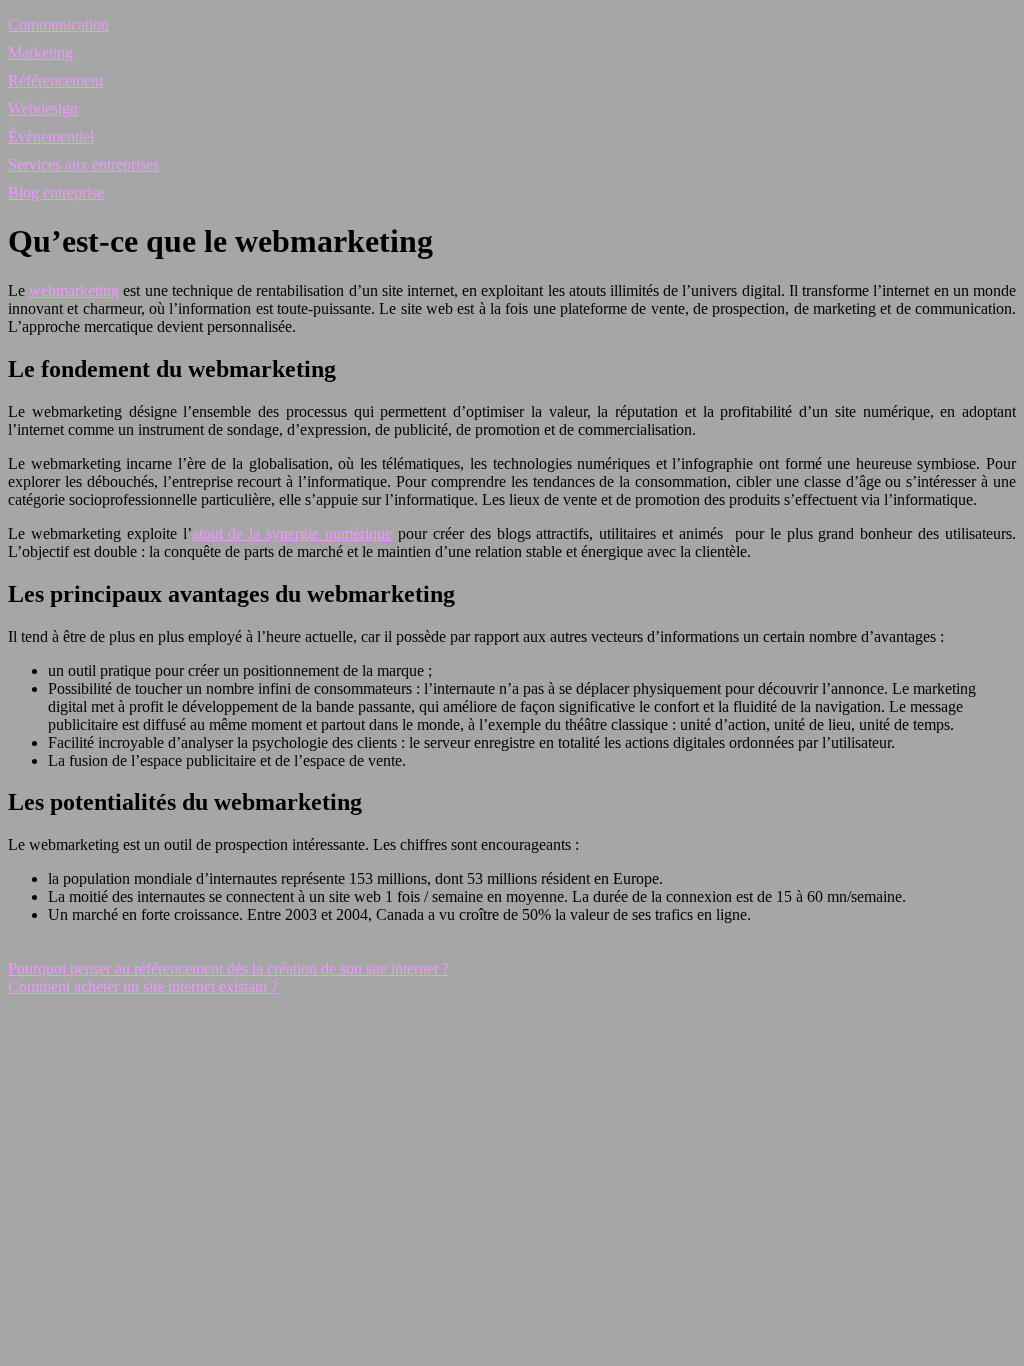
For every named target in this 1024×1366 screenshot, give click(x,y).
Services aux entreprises (83, 164)
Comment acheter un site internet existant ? (143, 986)
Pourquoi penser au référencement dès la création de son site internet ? (228, 968)
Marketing (40, 52)
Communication (58, 24)
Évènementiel (51, 136)
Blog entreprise (56, 192)
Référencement (55, 80)
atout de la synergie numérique (292, 533)
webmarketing (74, 290)
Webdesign (43, 108)
